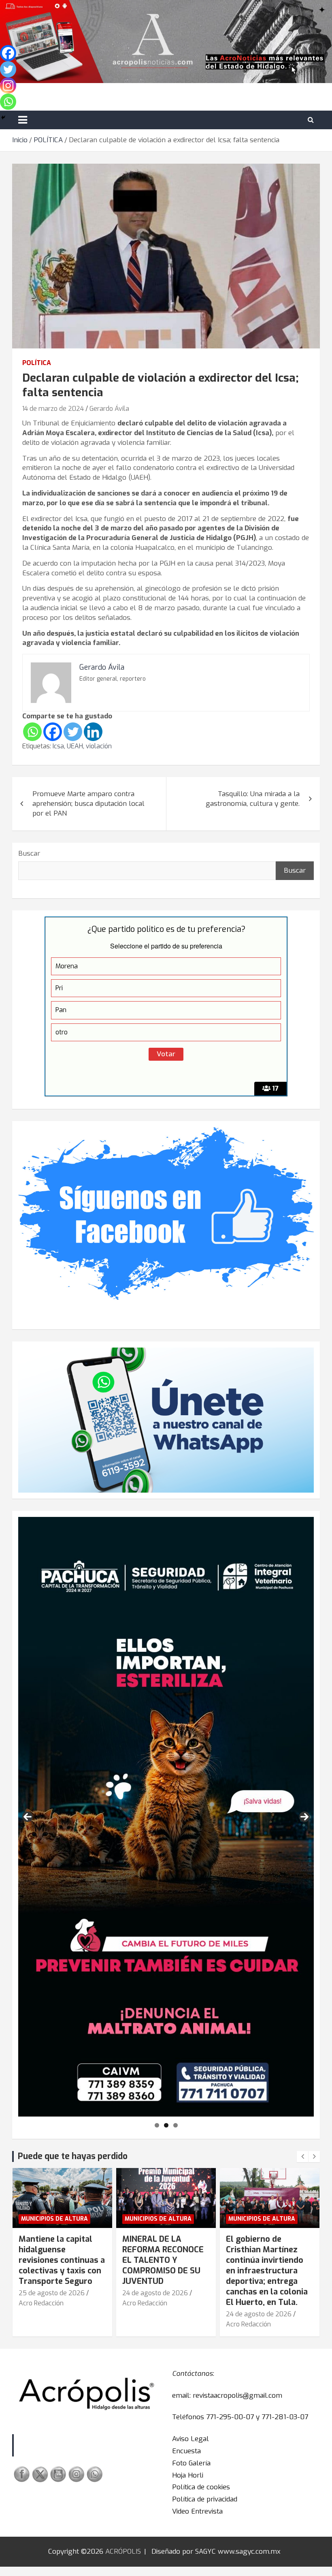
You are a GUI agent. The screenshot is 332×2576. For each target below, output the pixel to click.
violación (99, 746)
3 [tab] (176, 2125)
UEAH (75, 746)
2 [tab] (166, 2125)
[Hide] (3, 117)
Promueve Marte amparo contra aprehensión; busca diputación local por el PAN (88, 804)
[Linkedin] (93, 732)
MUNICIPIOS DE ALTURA (54, 2219)
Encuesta (186, 2451)
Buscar (29, 853)
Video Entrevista (197, 2511)
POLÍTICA (37, 363)
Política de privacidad (205, 2499)
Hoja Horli (188, 2475)
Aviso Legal (190, 2439)
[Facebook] (53, 732)
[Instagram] (8, 85)
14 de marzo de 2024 (53, 409)
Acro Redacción (41, 2303)
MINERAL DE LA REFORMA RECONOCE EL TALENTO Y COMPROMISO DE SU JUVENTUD (59, 2260)
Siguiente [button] (304, 1817)
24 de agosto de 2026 (51, 2293)
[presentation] (302, 2157)
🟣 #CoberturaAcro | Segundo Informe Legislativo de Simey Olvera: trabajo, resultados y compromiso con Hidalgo (266, 2271)
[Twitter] (73, 732)
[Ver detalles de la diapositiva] (166, 1817)
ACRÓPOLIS (123, 2551)
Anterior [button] (28, 1817)
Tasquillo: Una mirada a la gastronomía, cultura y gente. (253, 799)
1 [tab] (157, 2125)
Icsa (58, 746)
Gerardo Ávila (109, 409)
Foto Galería (191, 2463)
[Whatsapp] (32, 732)
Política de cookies (201, 2487)
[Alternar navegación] (23, 120)
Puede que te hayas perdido (73, 2156)
